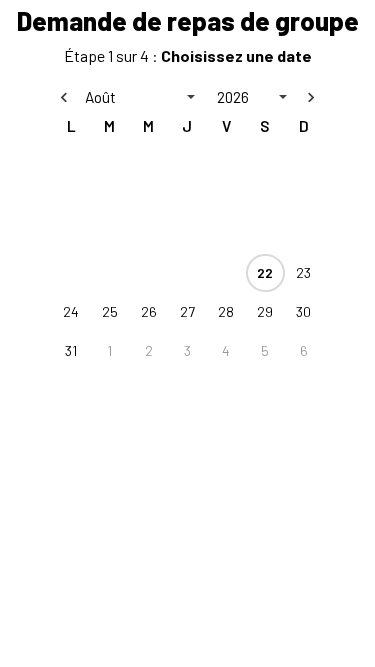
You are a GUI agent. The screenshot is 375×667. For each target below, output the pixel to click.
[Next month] (311, 97)
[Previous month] (64, 97)
